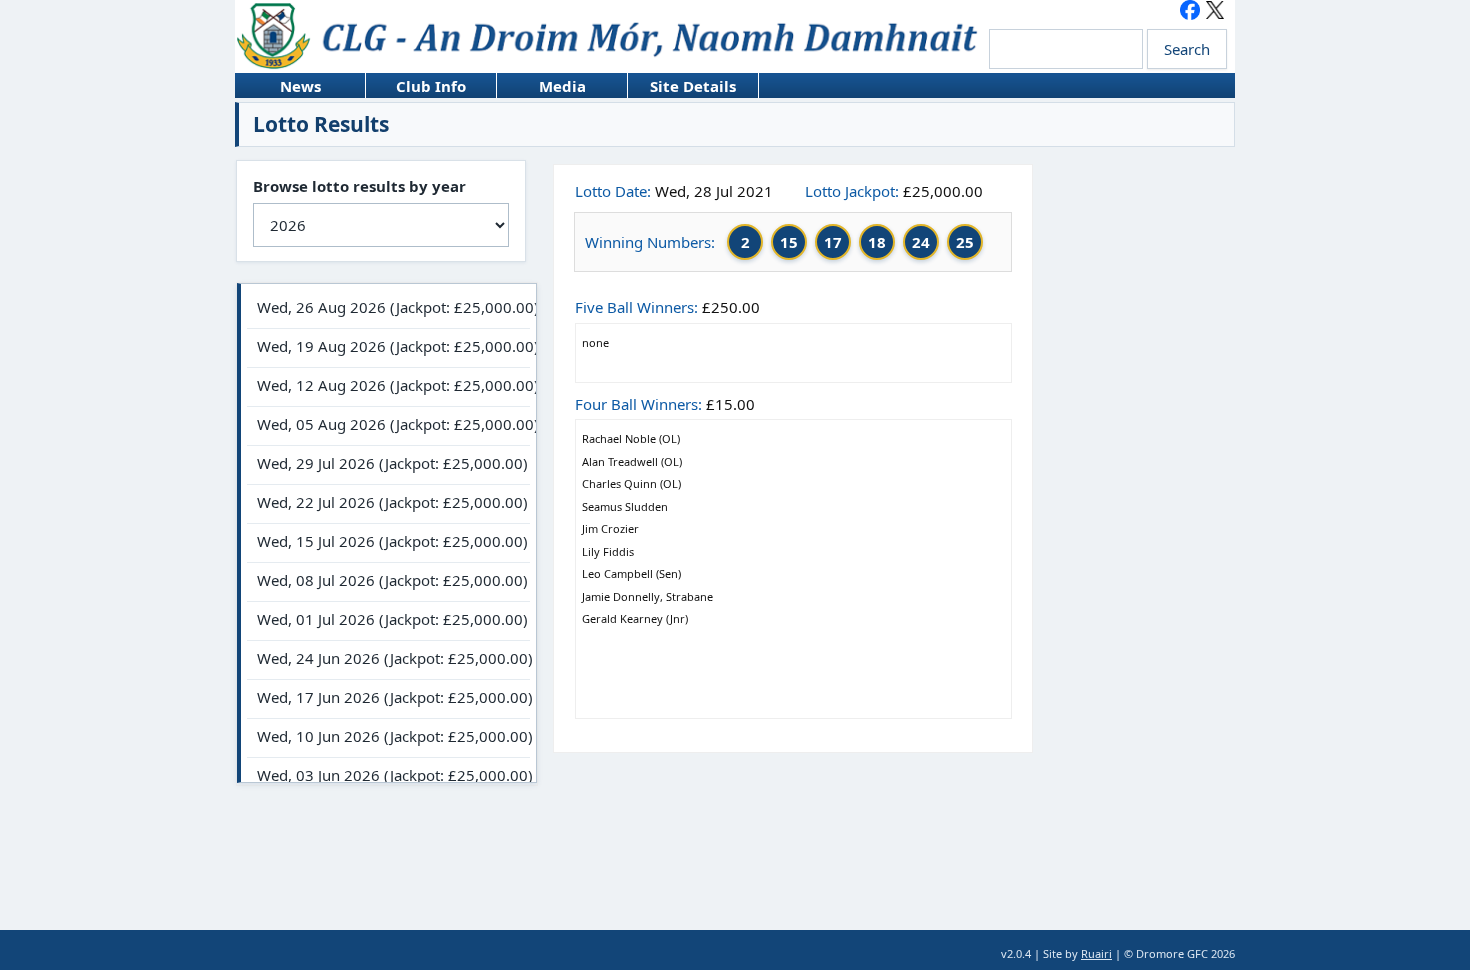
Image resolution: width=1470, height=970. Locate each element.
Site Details (682, 87)
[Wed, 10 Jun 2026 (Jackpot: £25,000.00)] (388, 738)
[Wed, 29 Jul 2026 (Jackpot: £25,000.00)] (388, 465)
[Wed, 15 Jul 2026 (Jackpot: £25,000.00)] (388, 543)
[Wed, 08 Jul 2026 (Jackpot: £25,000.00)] (388, 582)
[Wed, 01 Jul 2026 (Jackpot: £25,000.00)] (388, 621)
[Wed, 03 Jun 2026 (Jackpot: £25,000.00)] (388, 777)
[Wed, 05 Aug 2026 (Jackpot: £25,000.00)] (388, 426)
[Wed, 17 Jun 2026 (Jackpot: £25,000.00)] (388, 699)
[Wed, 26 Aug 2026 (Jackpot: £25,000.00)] (388, 309)
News (278, 87)
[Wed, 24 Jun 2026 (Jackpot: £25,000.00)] (388, 660)
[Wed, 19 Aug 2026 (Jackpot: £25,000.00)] (388, 348)
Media (541, 87)
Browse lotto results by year (359, 186)
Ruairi (1096, 953)
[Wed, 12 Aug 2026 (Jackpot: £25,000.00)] (388, 387)
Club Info (416, 87)
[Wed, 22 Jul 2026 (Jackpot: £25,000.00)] (388, 504)
